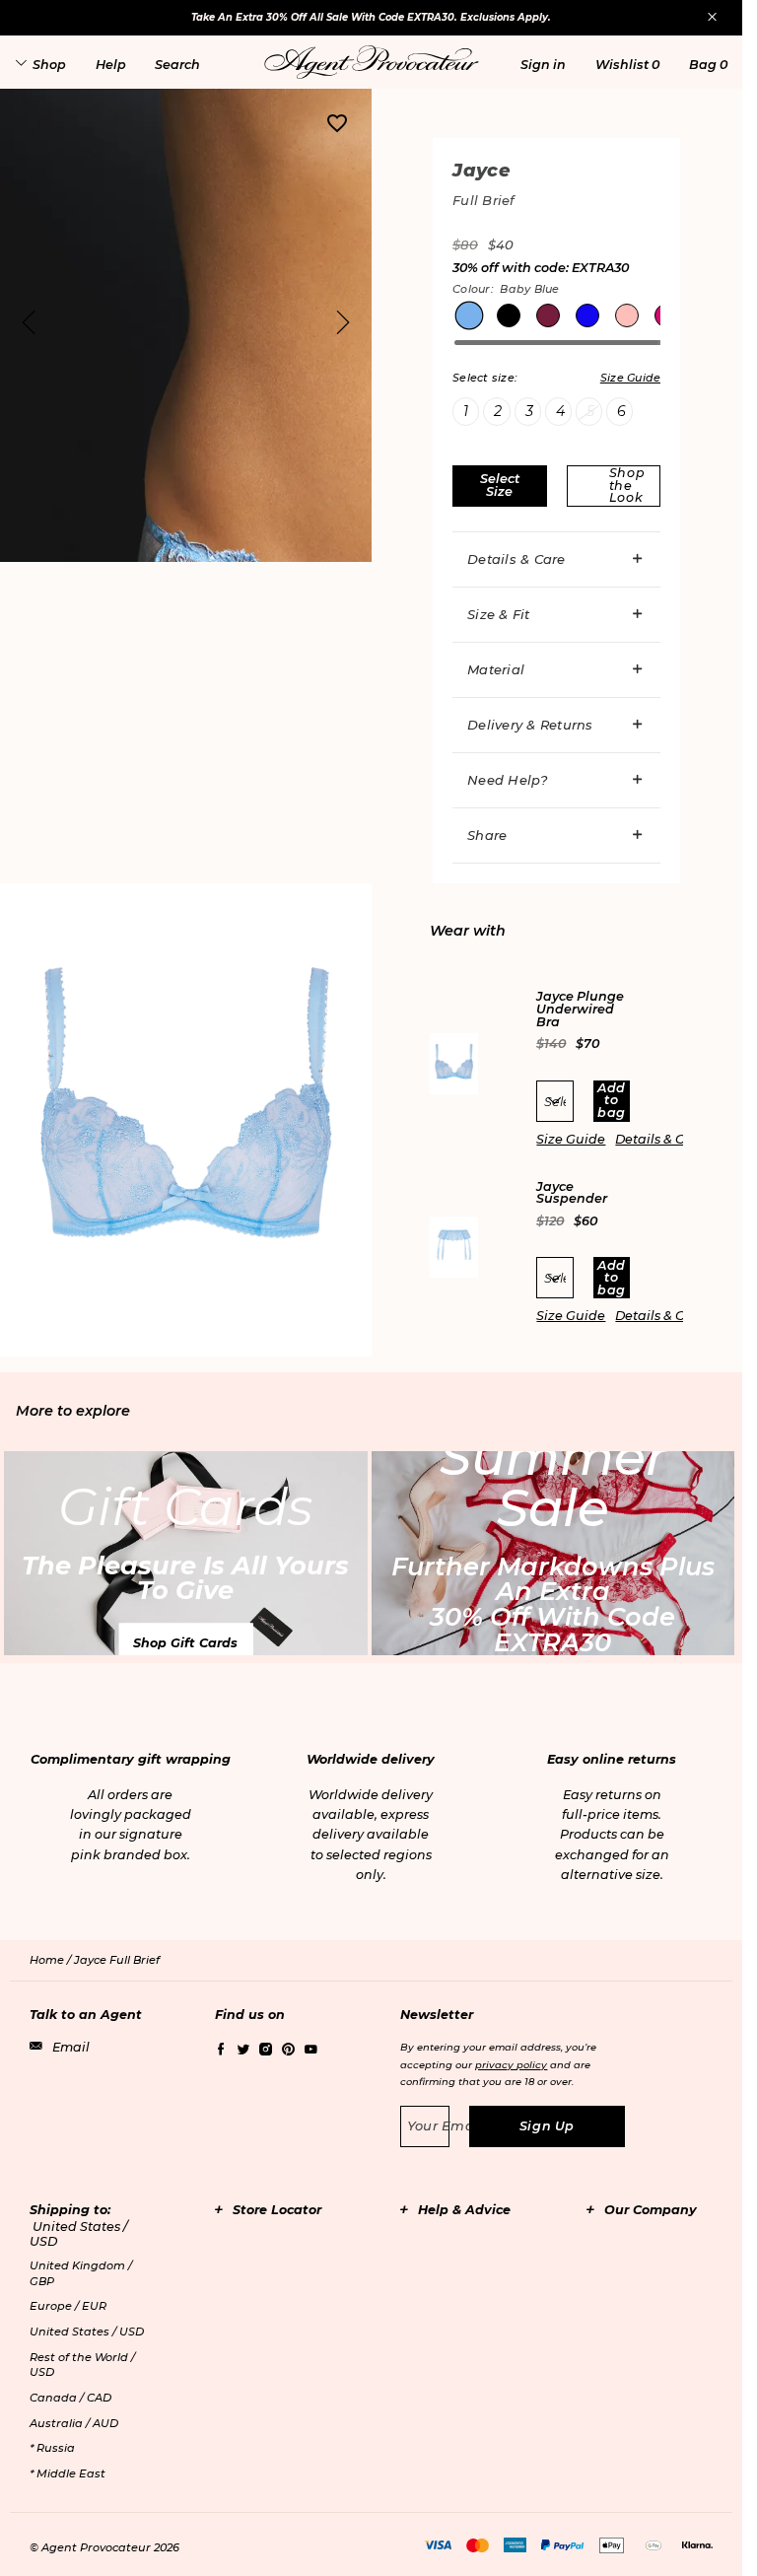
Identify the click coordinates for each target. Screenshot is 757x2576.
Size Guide (571, 1139)
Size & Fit (499, 614)
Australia (74, 2423)
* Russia (52, 2448)
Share (487, 835)
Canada (70, 2398)
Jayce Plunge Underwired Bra (580, 1010)
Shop (49, 65)
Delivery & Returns (530, 725)
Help (111, 65)
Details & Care (516, 559)
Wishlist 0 (627, 65)
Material (496, 669)
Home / (52, 1960)
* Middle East (68, 2473)
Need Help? (508, 780)
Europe (68, 2306)
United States (87, 2332)
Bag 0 (708, 65)
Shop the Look (627, 485)
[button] (543, 65)
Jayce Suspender (572, 1193)
